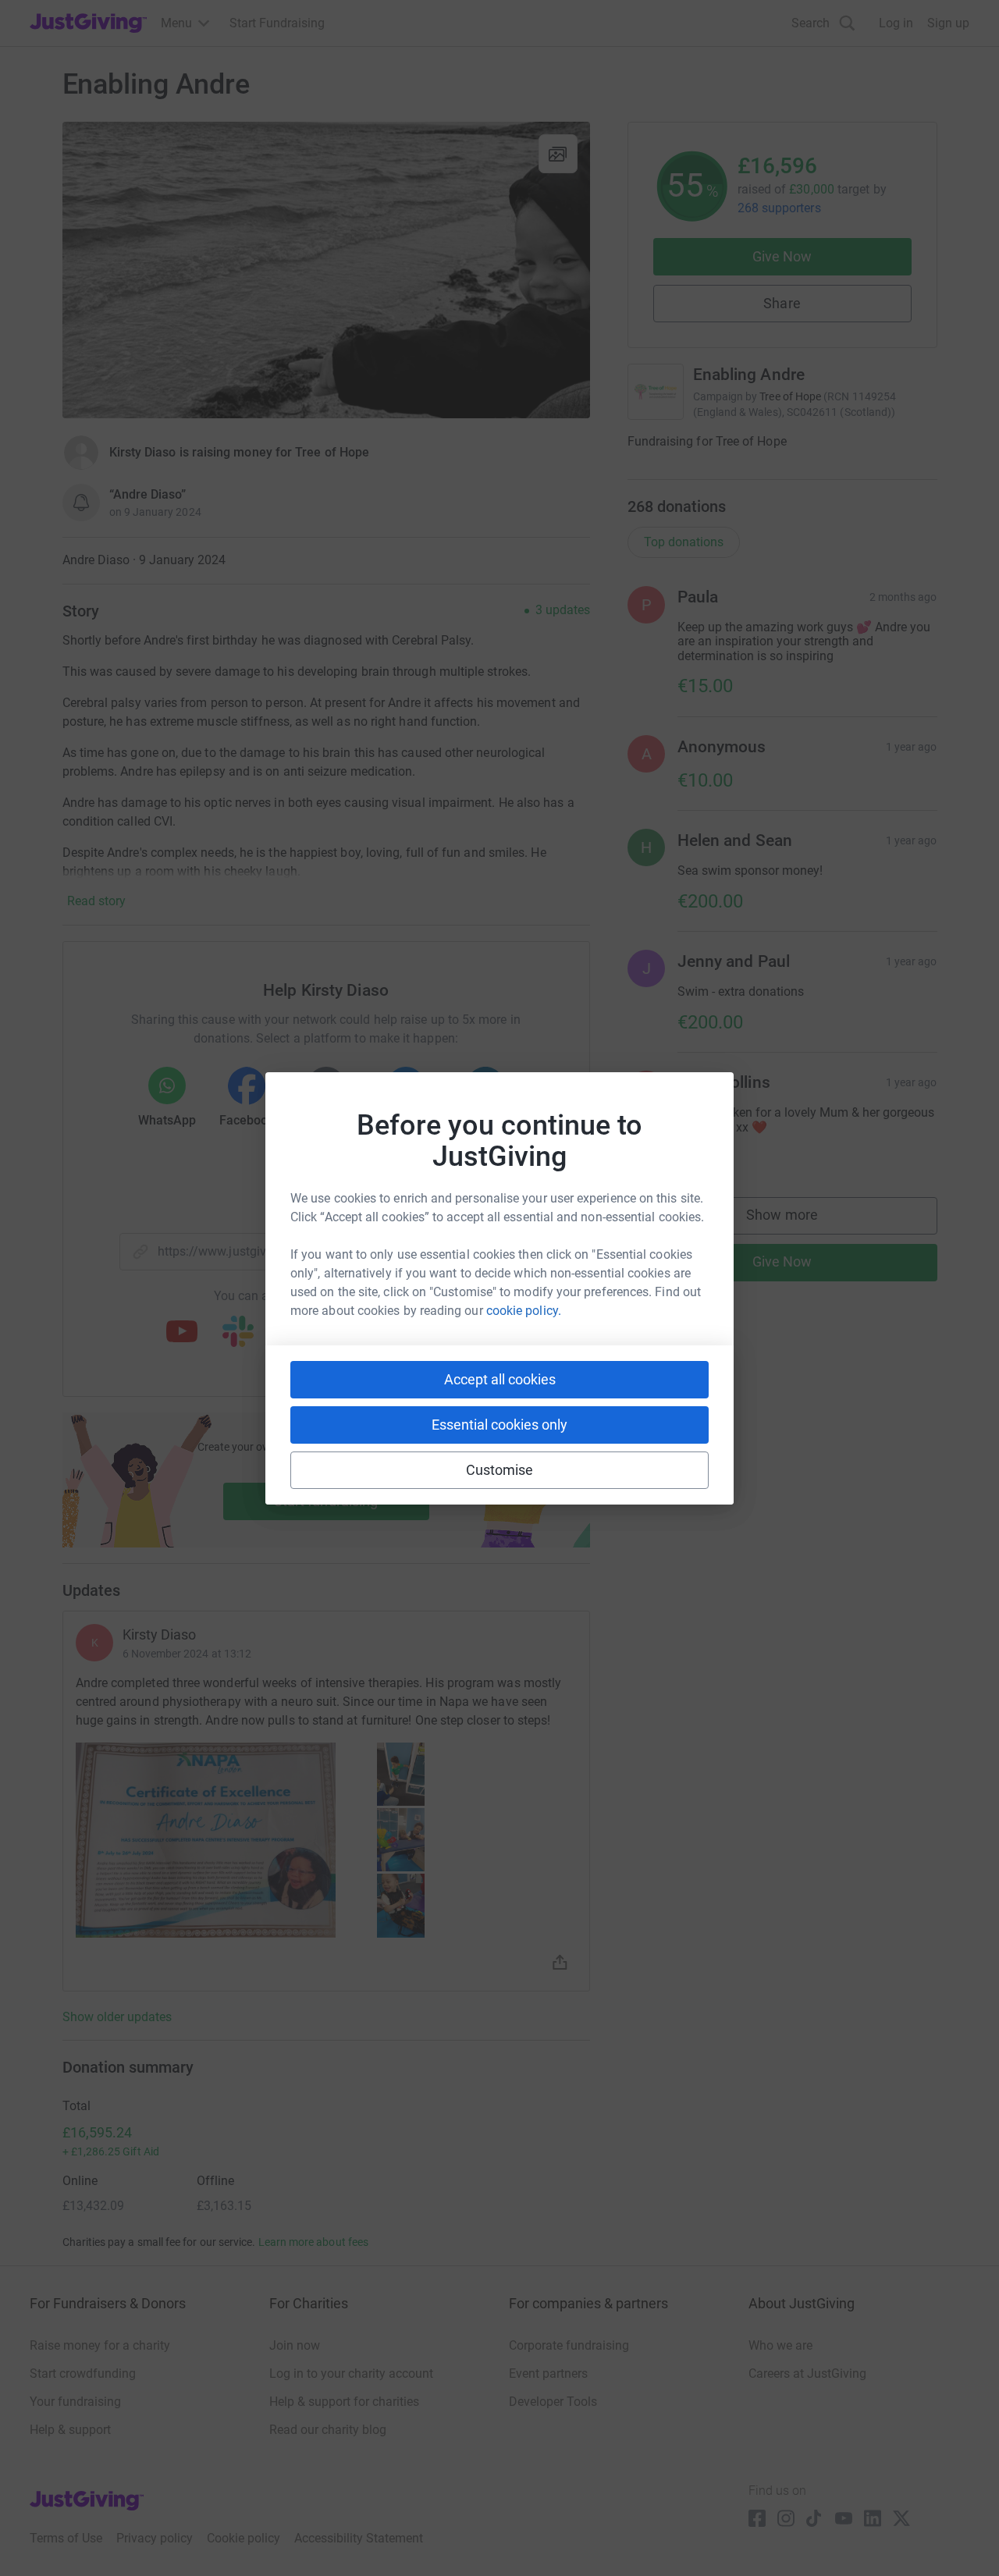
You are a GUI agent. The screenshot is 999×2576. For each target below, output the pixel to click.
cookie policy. (524, 1311)
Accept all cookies (500, 1379)
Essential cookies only (499, 1425)
